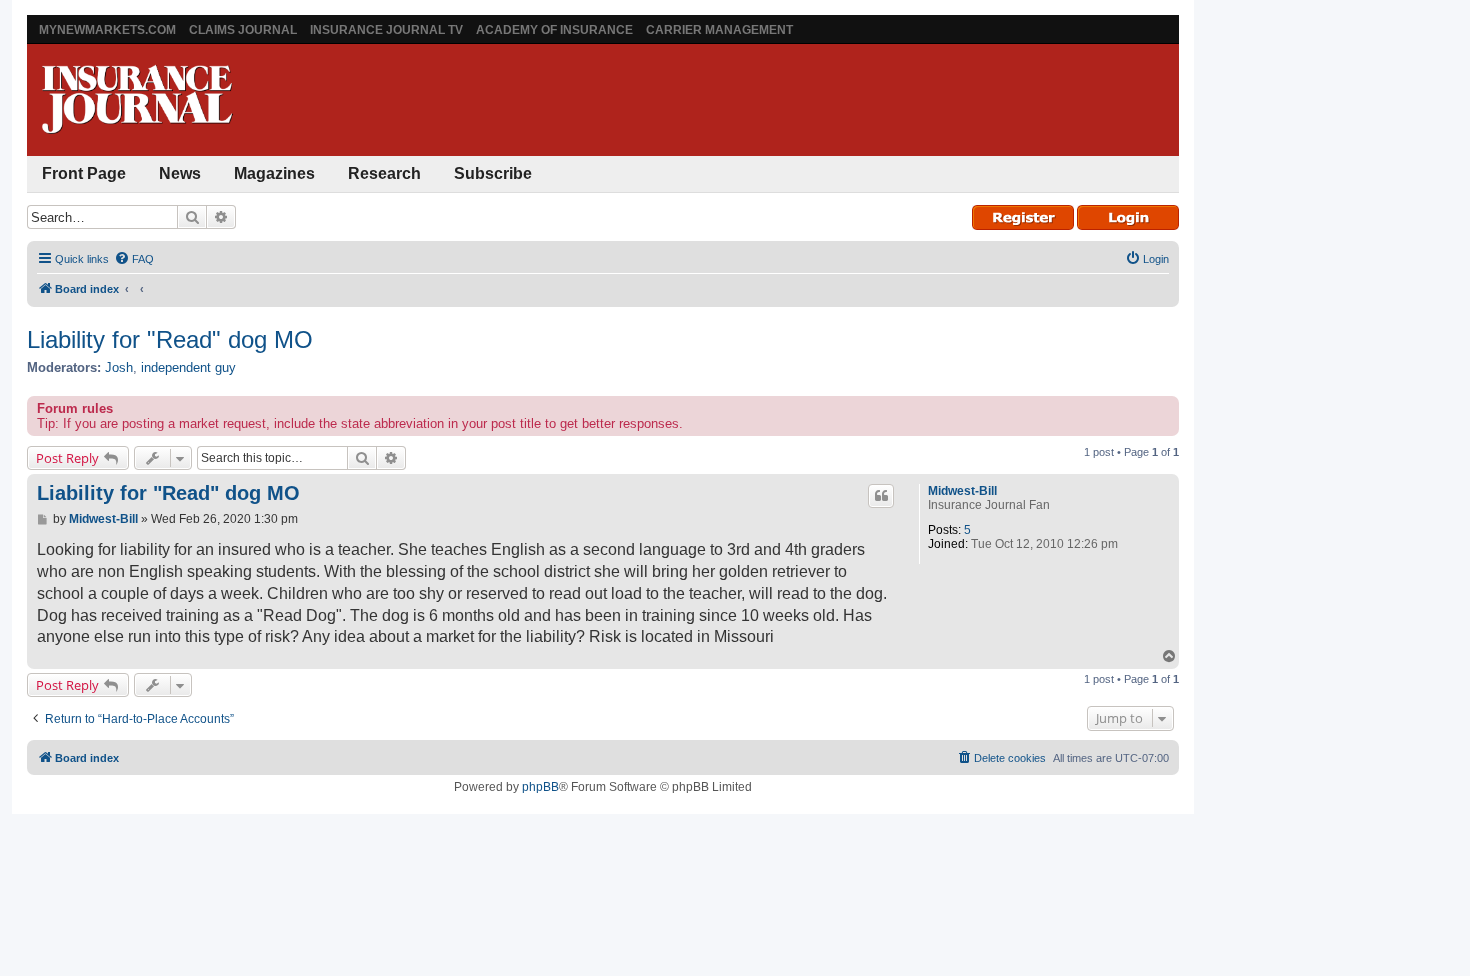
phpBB (540, 787)
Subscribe (493, 173)
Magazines (274, 173)
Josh (119, 367)
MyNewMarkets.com (107, 30)
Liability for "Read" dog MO (170, 339)
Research (384, 173)
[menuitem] (134, 259)
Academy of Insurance (554, 30)
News (180, 173)
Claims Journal (243, 30)
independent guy (188, 367)
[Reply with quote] (881, 496)
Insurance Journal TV (386, 30)
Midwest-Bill (962, 491)
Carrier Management (719, 30)
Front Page (84, 173)
